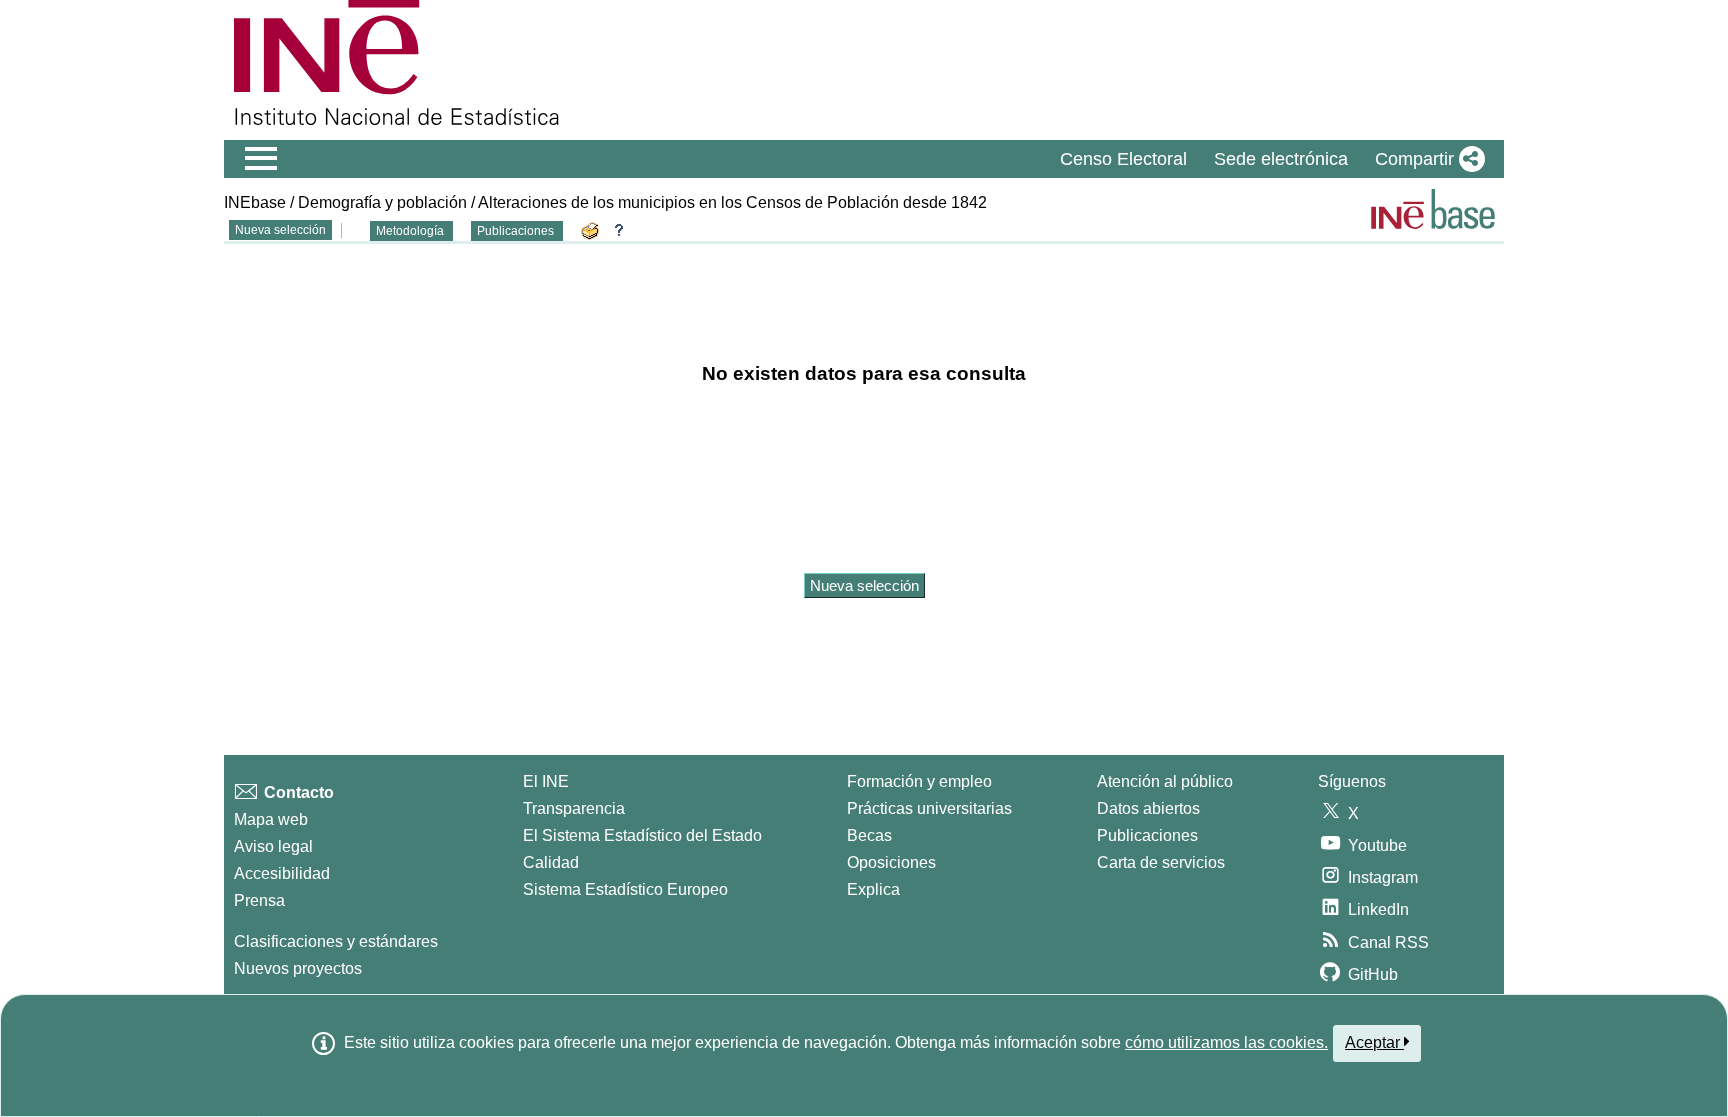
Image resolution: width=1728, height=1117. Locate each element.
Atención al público (1165, 781)
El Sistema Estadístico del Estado (642, 835)
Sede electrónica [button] (1281, 159)
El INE (546, 781)
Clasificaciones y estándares (336, 941)
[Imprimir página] (593, 229)
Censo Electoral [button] (1123, 159)
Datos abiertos (1148, 808)
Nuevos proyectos (298, 968)
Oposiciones (891, 862)
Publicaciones (517, 231)
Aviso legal (273, 846)
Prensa (259, 900)
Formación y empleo (919, 781)
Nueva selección (280, 230)
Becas (869, 835)
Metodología (411, 231)
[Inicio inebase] (1433, 209)
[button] (1426, 159)
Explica (873, 889)
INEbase (255, 202)
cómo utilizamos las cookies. (1226, 1042)
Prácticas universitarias (929, 808)
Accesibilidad (282, 873)
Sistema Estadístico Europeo (625, 889)
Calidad (551, 862)
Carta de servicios (1161, 862)
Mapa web (271, 819)
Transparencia (574, 808)
